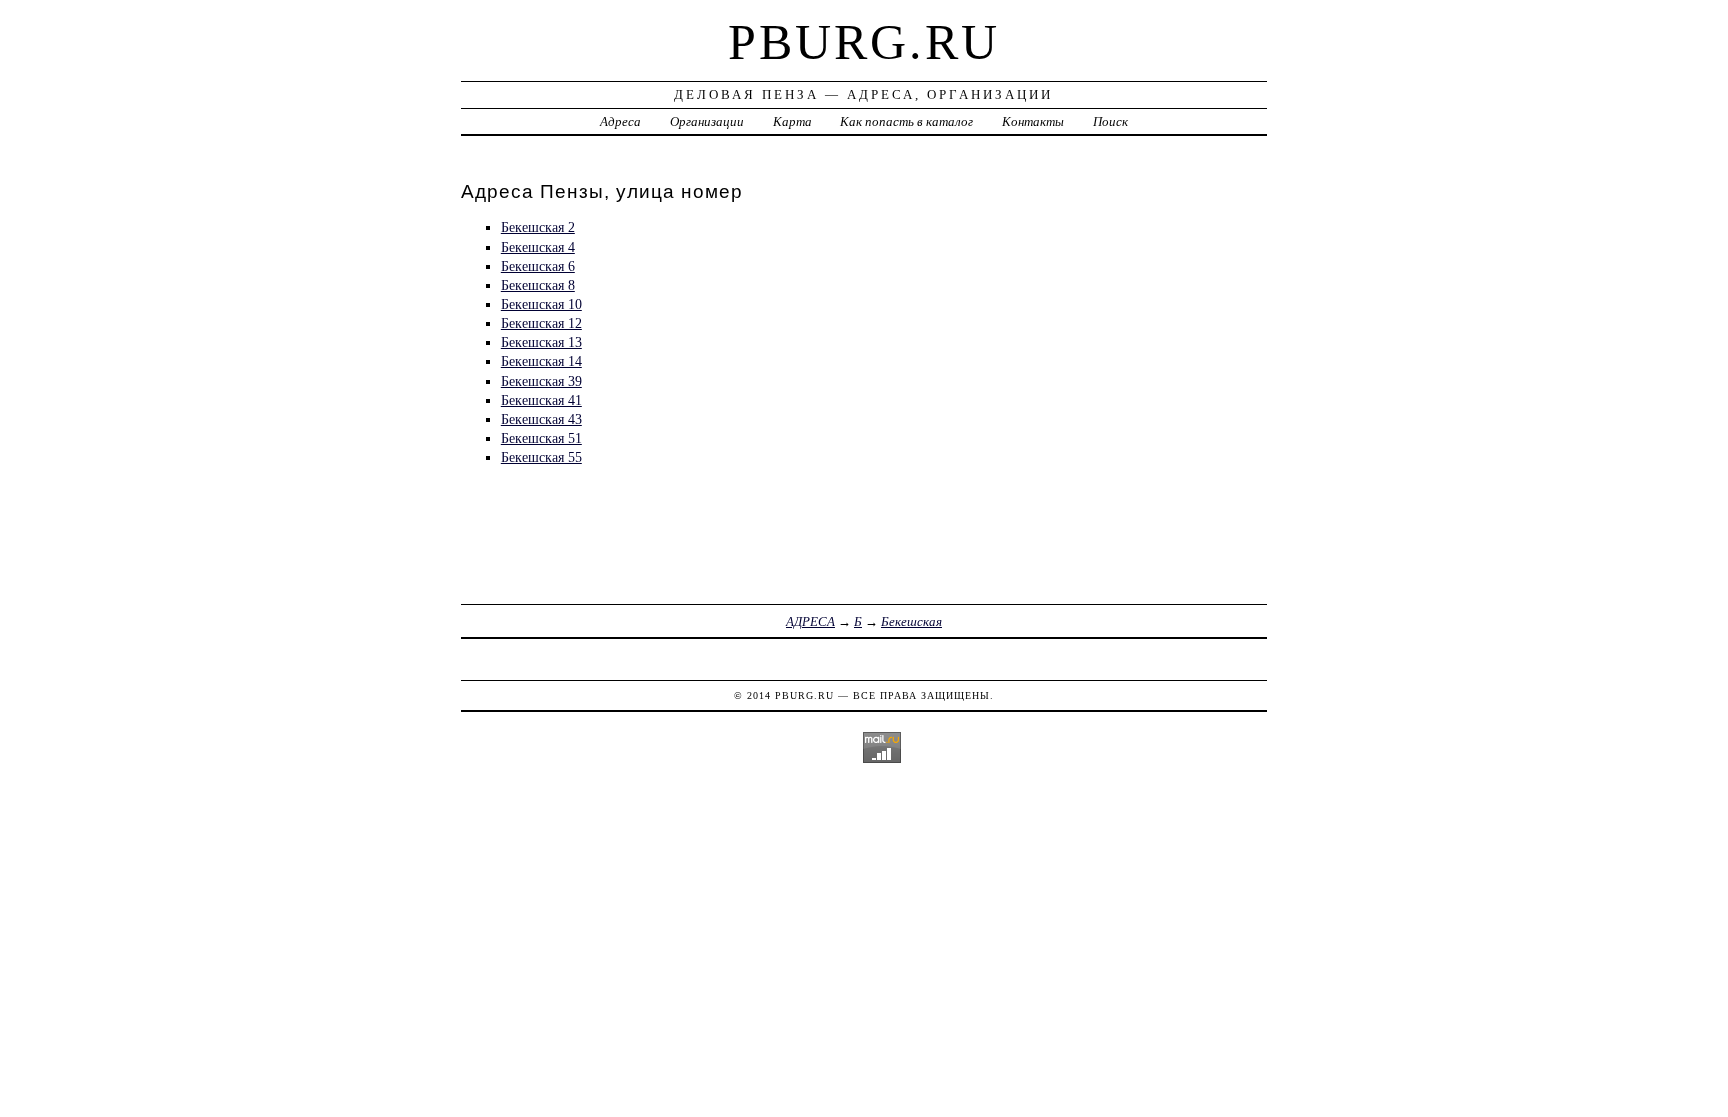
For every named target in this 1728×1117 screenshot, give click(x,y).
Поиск (1110, 121)
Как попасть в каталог (906, 121)
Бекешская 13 (541, 342)
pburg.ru (864, 42)
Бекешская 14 (541, 361)
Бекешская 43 (541, 419)
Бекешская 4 (538, 247)
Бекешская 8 (538, 285)
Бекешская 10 (541, 304)
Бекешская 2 (538, 227)
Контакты (1033, 121)
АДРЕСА (810, 621)
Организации (707, 121)
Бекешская (911, 621)
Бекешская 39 (541, 381)
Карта (792, 121)
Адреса (620, 121)
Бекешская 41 (541, 400)
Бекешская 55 (541, 457)
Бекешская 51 (541, 438)
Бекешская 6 (538, 266)
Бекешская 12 (541, 323)
